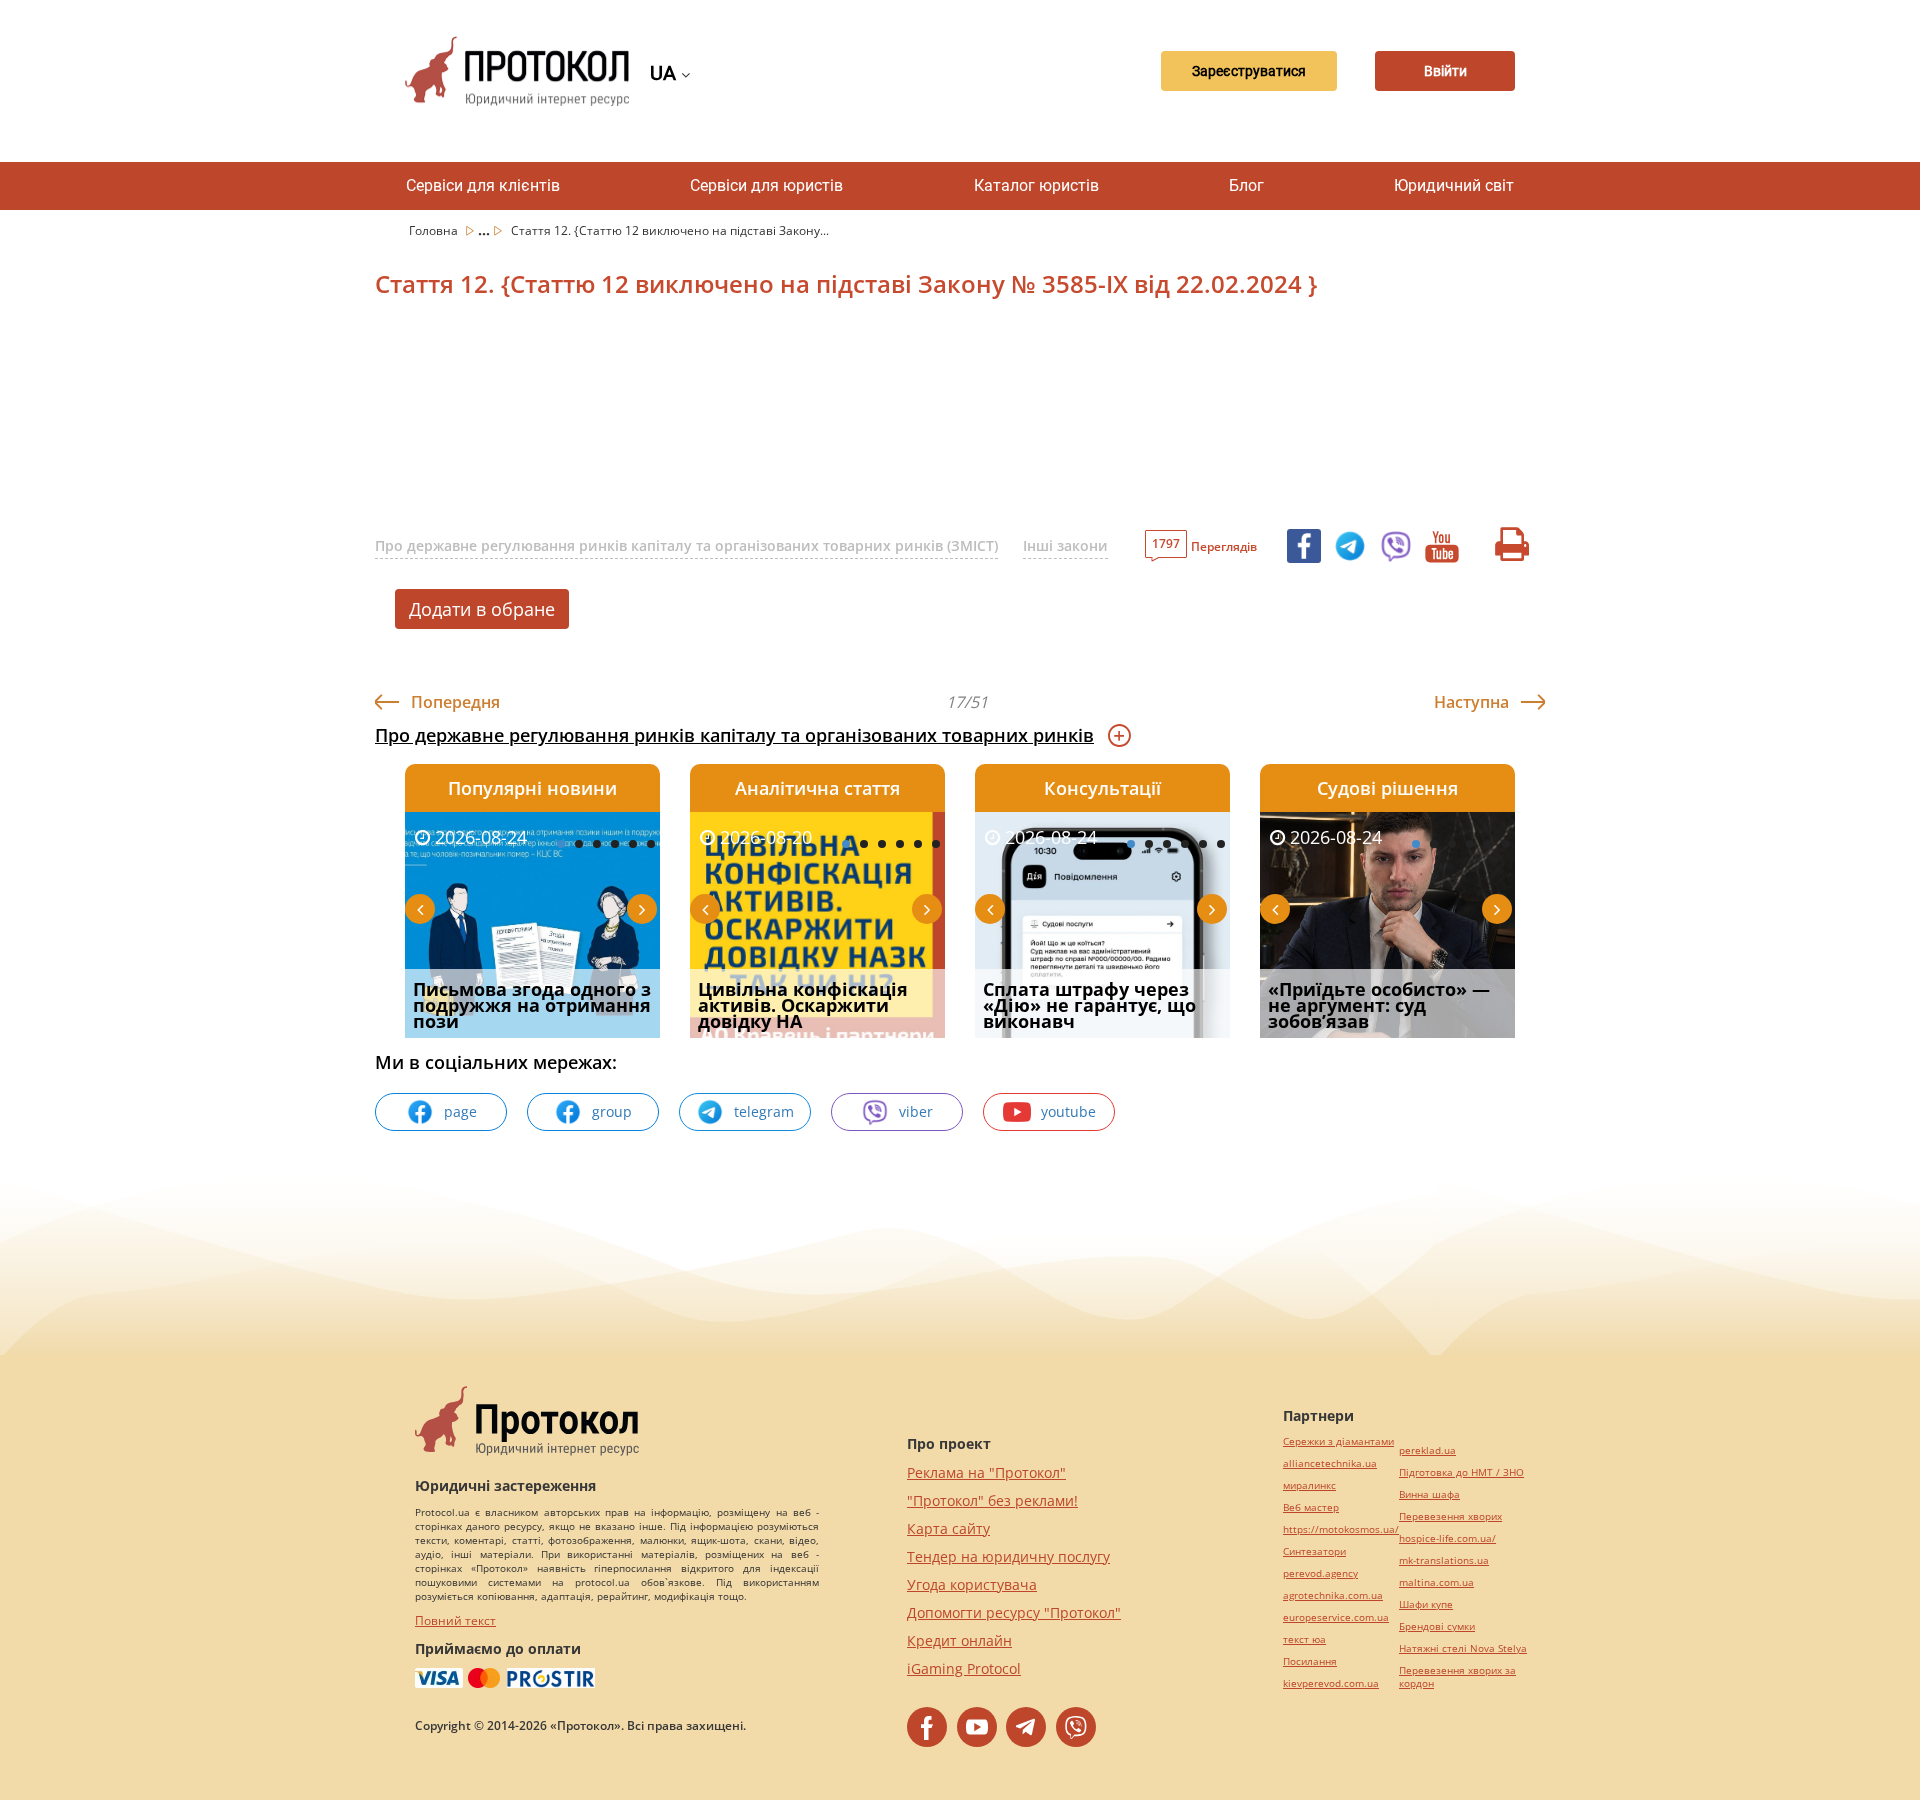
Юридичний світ (1454, 185)
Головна (435, 230)
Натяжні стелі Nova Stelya (1463, 1648)
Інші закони (1065, 545)
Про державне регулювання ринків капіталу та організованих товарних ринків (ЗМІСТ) (686, 545)
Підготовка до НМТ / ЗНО (1461, 1472)
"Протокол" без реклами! (992, 1500)
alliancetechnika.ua (1330, 1463)
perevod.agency (1320, 1573)
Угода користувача (972, 1584)
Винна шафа (1429, 1494)
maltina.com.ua (1436, 1582)
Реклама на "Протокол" (986, 1472)
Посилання (1310, 1661)
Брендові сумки (1437, 1626)
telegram (764, 1111)
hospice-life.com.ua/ (1447, 1538)
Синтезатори (1314, 1551)
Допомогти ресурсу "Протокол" (1014, 1612)
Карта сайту (948, 1528)
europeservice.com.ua (1336, 1617)
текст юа (1304, 1639)
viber (916, 1111)
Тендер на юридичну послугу (1008, 1556)
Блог (1246, 185)
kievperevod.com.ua (1331, 1683)
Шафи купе (1426, 1604)
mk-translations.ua (1444, 1560)
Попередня (455, 702)
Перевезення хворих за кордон (1457, 1677)
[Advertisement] (855, 419)
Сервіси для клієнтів (483, 185)
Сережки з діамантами (1338, 1441)
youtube (1068, 1111)
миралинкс (1309, 1485)
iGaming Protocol (964, 1668)
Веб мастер (1311, 1507)
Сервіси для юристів (766, 185)
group (612, 1111)
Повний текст (455, 1620)
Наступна (1471, 702)
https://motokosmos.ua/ (1341, 1529)
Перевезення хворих (1450, 1516)
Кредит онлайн (959, 1640)
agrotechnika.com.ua (1333, 1595)
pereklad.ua (1427, 1450)
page (460, 1111)
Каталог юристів (1036, 185)
